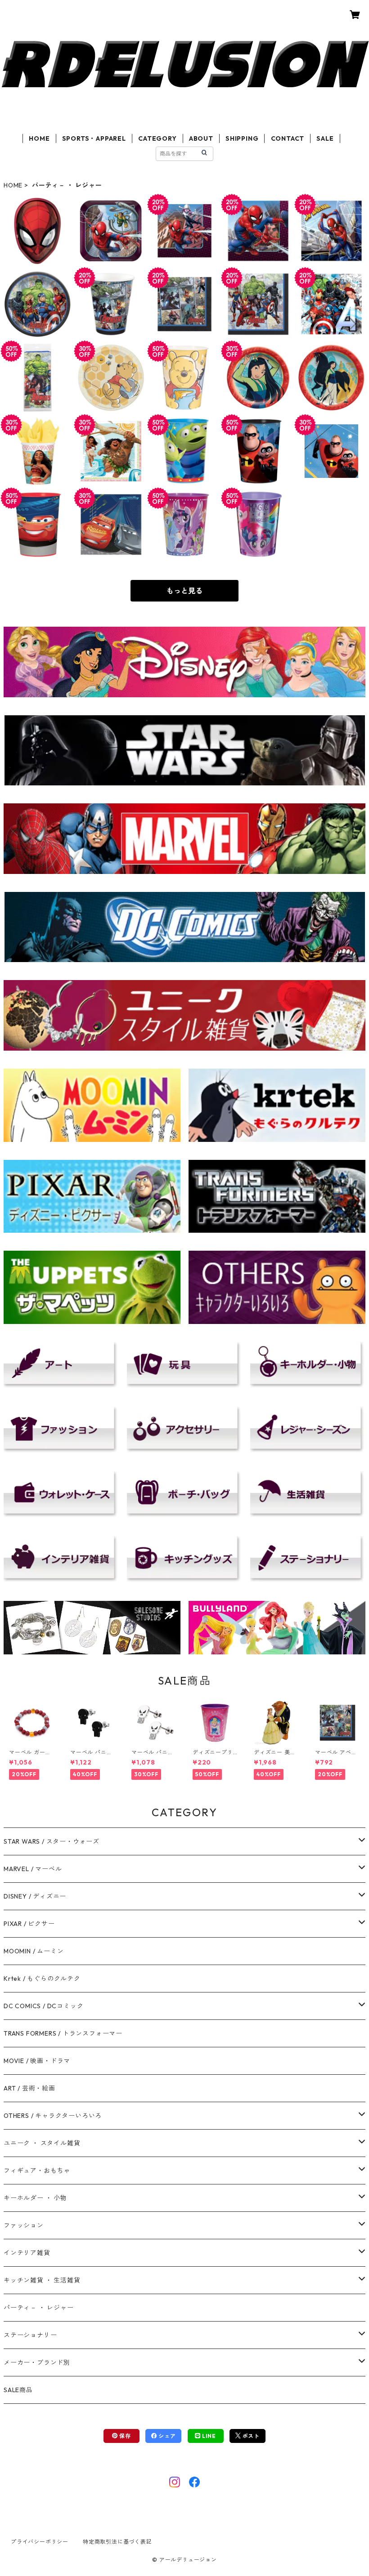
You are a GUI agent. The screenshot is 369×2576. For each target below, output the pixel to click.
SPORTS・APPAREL (94, 138)
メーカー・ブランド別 (37, 2362)
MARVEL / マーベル (33, 1869)
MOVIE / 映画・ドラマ (37, 2061)
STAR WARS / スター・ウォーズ (52, 1841)
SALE (325, 138)
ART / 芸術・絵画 (29, 2088)
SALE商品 (18, 2390)
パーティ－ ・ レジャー (39, 2308)
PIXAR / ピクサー (29, 1924)
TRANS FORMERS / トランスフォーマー (63, 2033)
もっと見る (184, 591)
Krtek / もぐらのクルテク (42, 1979)
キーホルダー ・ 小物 (35, 2198)
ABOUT (201, 138)
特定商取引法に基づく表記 (117, 2542)
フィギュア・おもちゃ (37, 2170)
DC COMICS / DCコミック (43, 2006)
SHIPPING (242, 138)
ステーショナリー (30, 2335)
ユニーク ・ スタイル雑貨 (42, 2143)
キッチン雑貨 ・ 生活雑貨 (42, 2280)
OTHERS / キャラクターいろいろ (53, 2116)
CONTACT (288, 138)
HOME (39, 138)
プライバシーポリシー (40, 2542)
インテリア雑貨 (27, 2253)
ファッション (24, 2225)
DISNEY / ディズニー (35, 1896)
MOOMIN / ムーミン (34, 1951)
